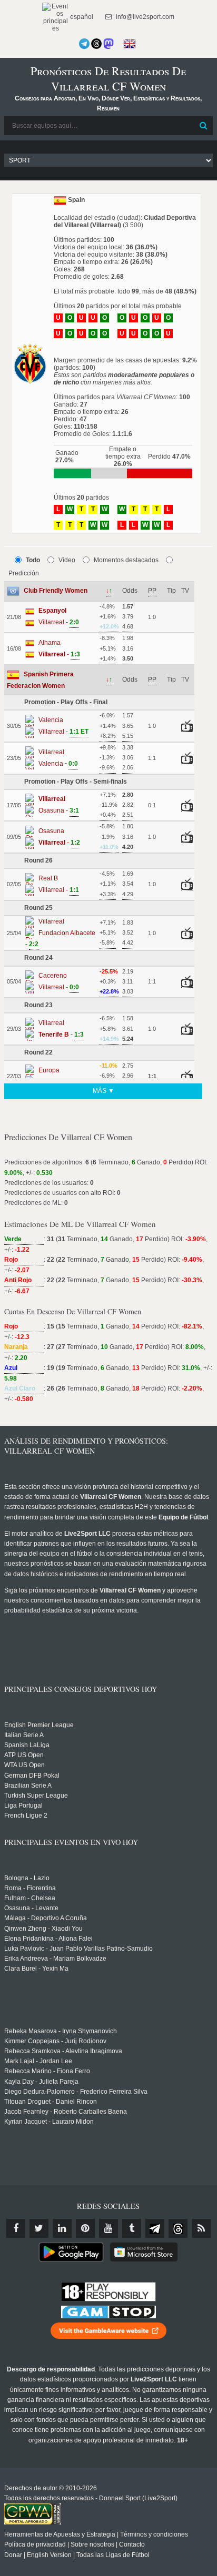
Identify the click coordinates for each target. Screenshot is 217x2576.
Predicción (24, 573)
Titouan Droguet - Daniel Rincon (51, 2102)
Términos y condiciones (154, 2534)
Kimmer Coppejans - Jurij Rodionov (55, 2041)
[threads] (178, 2228)
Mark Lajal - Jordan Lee (38, 2061)
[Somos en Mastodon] (108, 44)
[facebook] (16, 2228)
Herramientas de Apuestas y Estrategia (60, 2534)
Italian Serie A (24, 1735)
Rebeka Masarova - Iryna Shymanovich (61, 2031)
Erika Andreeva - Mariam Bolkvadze (55, 1959)
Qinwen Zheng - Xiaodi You (43, 1929)
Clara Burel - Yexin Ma (36, 1969)
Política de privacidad (35, 2544)
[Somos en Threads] (96, 44)
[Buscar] (204, 126)
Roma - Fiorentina (30, 1888)
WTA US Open (24, 1765)
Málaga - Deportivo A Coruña (46, 1918)
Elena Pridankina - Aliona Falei (48, 1939)
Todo (33, 560)
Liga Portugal (23, 1806)
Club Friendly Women (56, 591)
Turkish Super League (36, 1796)
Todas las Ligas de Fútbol (113, 2555)
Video (67, 560)
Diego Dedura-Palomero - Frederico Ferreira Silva (76, 2092)
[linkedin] (62, 2228)
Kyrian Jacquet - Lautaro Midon (49, 2122)
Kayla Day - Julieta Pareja (41, 2082)
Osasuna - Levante (31, 1908)
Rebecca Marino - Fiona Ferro (47, 2071)
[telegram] (155, 2228)
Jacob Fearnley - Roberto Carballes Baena (66, 2112)
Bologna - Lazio (27, 1878)
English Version (49, 2555)
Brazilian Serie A (28, 1786)
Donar (13, 2555)
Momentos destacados (126, 560)
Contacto (132, 2544)
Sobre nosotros (92, 2544)
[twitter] (39, 2228)
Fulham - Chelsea (30, 1898)
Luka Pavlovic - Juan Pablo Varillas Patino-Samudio (78, 1949)
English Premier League (39, 1725)
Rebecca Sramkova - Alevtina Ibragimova (63, 2051)
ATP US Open (24, 1755)
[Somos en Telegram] (84, 44)
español (81, 17)
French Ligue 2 (26, 1816)
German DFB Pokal (32, 1776)
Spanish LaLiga (27, 1745)
